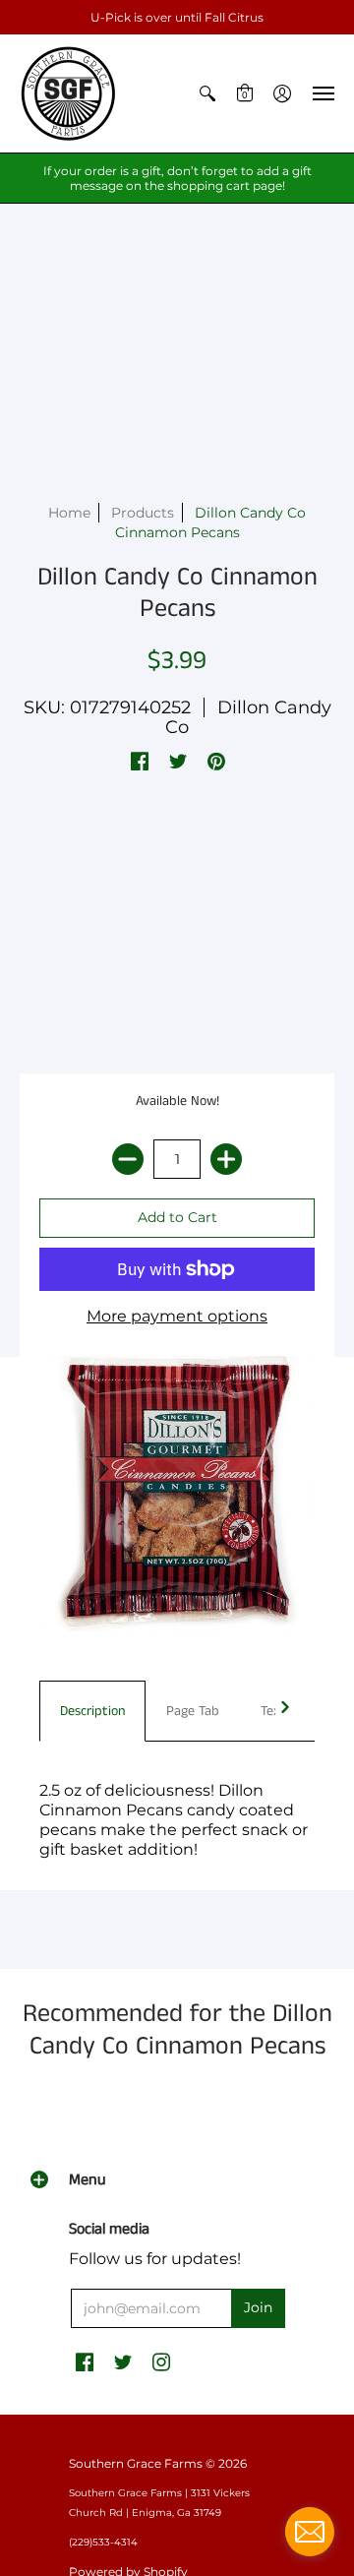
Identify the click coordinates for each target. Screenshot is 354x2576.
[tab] (92, 1711)
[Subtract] (128, 1159)
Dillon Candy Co (248, 717)
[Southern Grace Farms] (69, 93)
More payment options (177, 1316)
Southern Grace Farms (136, 2463)
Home (69, 513)
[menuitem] (207, 93)
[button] (207, 93)
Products (143, 513)
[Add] (226, 1159)
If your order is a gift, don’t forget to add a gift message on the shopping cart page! (177, 178)
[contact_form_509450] (310, 2532)
